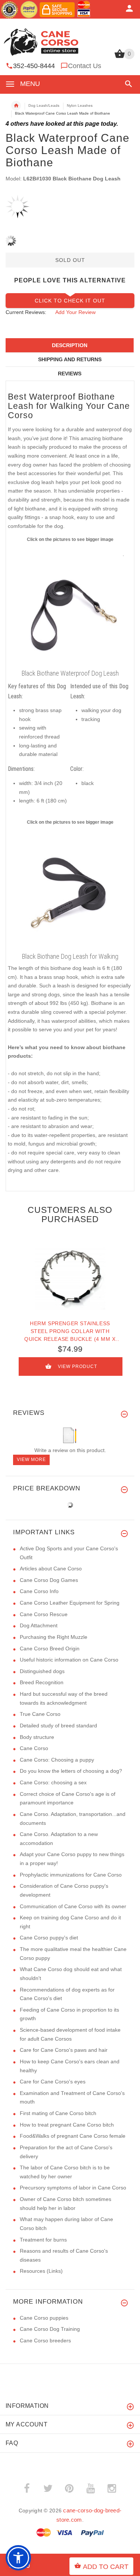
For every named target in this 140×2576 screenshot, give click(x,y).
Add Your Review (75, 312)
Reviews (70, 374)
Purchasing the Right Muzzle (54, 1637)
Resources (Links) (41, 2271)
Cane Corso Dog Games (49, 1580)
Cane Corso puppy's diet (49, 1938)
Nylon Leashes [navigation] (80, 105)
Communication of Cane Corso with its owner (73, 1906)
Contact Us (85, 66)
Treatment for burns (43, 2240)
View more (31, 1460)
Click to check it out (70, 301)
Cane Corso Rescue (44, 1614)
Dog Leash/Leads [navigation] (44, 105)
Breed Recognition (42, 1682)
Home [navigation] (16, 106)
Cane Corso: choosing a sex (53, 1782)
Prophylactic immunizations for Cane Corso (71, 1875)
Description (70, 345)
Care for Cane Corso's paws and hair (64, 2050)
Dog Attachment (39, 1625)
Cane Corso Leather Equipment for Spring (70, 1603)
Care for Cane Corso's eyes (53, 2082)
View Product (77, 1367)
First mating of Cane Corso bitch (58, 2113)
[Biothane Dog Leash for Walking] (70, 888)
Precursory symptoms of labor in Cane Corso (73, 2188)
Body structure (37, 1737)
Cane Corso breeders (45, 2340)
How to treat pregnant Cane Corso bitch (67, 2125)
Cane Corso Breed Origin (50, 1649)
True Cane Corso (40, 1714)
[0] (120, 57)
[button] (127, 84)
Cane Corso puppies (44, 2318)
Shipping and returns (70, 359)
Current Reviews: (26, 312)
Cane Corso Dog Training (50, 2329)
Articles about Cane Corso (51, 1569)
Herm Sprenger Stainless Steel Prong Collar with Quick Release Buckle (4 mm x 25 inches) (70, 1331)
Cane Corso (34, 1748)
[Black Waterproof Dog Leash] (70, 605)
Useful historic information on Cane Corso (69, 1660)
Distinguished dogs (42, 1671)
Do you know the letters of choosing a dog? (71, 1771)
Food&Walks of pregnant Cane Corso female (73, 2136)
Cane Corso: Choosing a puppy (57, 1760)
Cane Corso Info (39, 1591)
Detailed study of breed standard (58, 1726)
